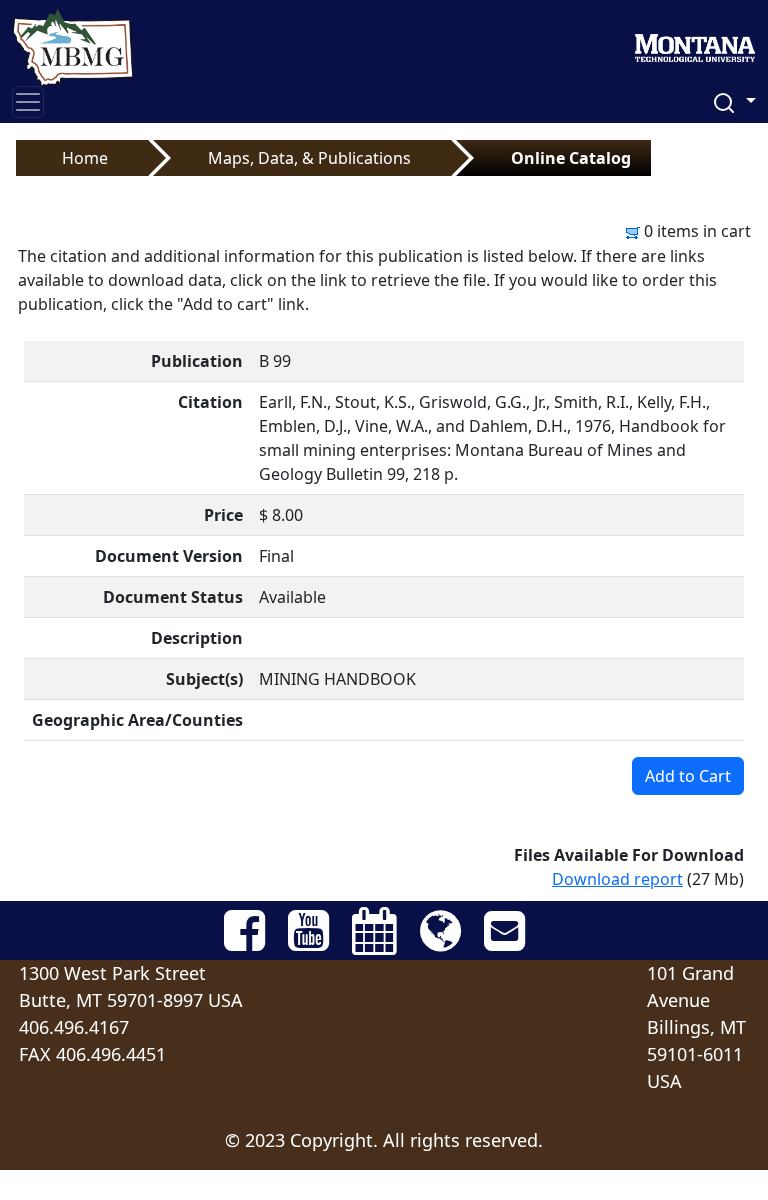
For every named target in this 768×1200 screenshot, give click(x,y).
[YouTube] (246, 942)
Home (85, 158)
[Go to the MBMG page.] (73, 42)
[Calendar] (376, 942)
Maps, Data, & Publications (309, 158)
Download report (617, 879)
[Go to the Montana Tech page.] (695, 42)
